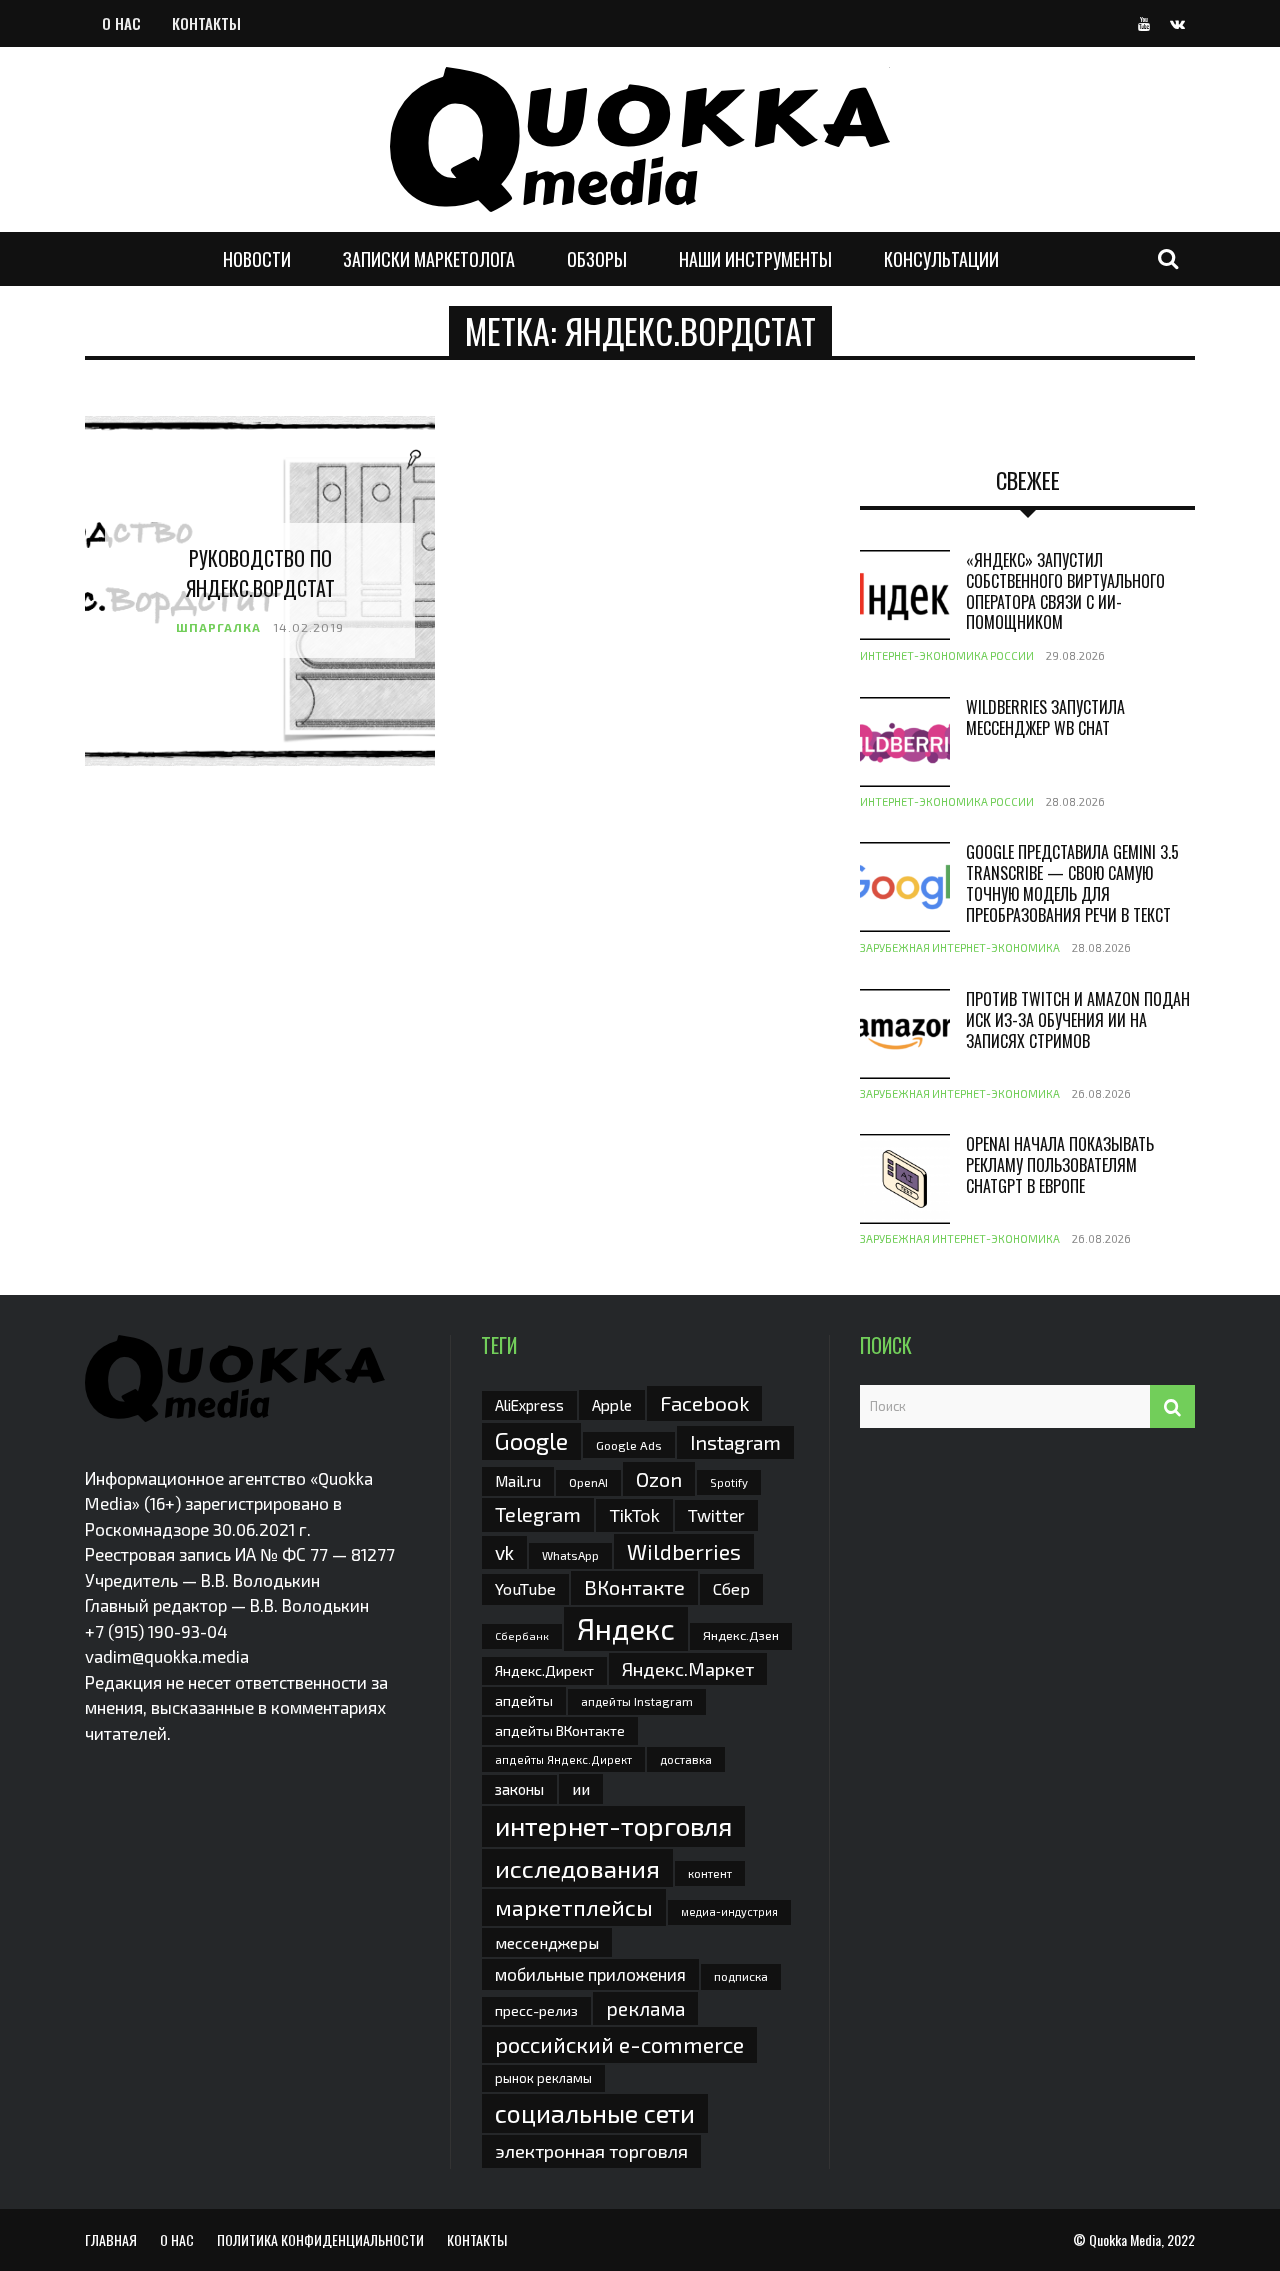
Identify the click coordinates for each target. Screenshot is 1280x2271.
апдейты (524, 1700)
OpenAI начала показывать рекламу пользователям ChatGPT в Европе (1060, 1165)
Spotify (729, 1482)
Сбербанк (522, 1635)
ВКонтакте (634, 1587)
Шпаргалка (218, 627)
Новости (257, 259)
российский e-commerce (619, 2044)
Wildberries (684, 1551)
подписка (741, 1976)
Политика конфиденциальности (320, 2239)
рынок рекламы (543, 2078)
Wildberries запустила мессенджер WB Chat (1045, 717)
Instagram (735, 1442)
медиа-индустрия (729, 1911)
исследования (577, 1868)
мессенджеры (547, 1942)
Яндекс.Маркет (688, 1669)
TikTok (634, 1515)
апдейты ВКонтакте (560, 1730)
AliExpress (529, 1405)
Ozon (659, 1479)
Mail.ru (518, 1481)
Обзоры (597, 259)
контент (710, 1873)
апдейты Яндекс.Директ (563, 1759)
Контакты (206, 23)
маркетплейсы (574, 1907)
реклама (645, 2008)
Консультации (941, 259)
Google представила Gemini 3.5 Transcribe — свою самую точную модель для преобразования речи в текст (1072, 883)
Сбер (731, 1588)
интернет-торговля (613, 1825)
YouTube (525, 1588)
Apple (612, 1404)
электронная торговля (591, 2151)
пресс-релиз (536, 2010)
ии (581, 1788)
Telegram (538, 1514)
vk (504, 1552)
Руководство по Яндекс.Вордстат (260, 573)
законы (519, 1789)
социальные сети (595, 2113)
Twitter (716, 1515)
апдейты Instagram (637, 1701)
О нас (121, 23)
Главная (111, 2239)
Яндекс (626, 1628)
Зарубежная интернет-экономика (960, 947)
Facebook (704, 1402)
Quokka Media (1125, 2239)
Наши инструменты (755, 259)
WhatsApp (570, 1555)
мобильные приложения (590, 1974)
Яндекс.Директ (544, 1670)
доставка (686, 1759)
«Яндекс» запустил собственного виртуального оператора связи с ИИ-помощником (1065, 591)
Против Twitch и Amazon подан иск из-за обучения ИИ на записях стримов (1078, 1020)
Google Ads (629, 1445)
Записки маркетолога (429, 259)
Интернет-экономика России (947, 655)
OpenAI (588, 1482)
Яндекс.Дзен (741, 1635)
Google (531, 1441)
